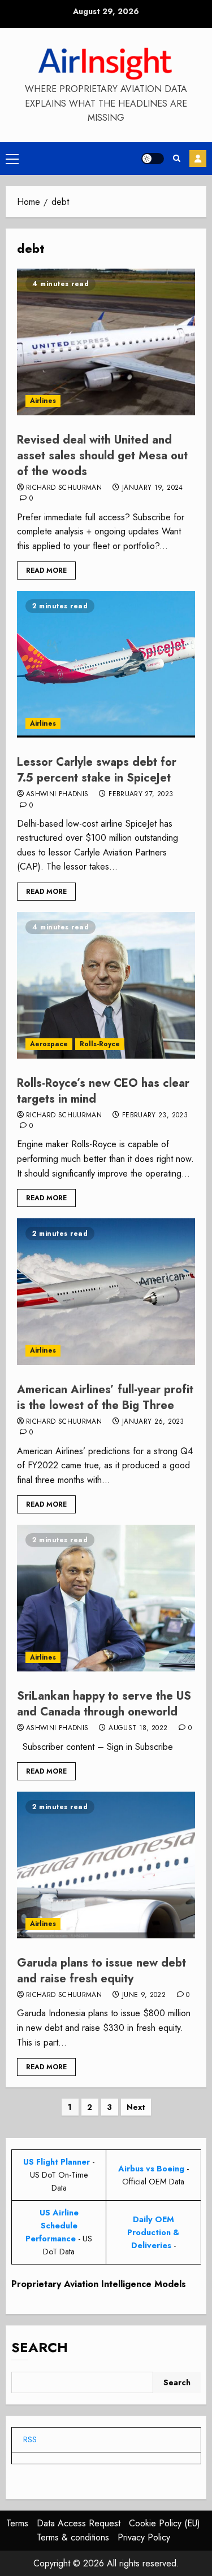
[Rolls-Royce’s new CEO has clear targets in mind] (106, 985)
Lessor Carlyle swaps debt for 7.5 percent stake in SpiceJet (97, 770)
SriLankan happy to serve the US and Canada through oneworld (104, 1704)
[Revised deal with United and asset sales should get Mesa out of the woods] (106, 342)
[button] (12, 159)
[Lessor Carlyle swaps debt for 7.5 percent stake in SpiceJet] (106, 664)
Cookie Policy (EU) (165, 2523)
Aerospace (49, 1044)
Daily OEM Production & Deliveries (153, 2232)
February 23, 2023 (155, 1116)
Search (40, 2347)
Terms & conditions (73, 2537)
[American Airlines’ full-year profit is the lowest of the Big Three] (106, 1292)
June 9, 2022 (144, 1995)
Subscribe (198, 159)
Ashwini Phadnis (57, 795)
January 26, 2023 (153, 1422)
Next (136, 2107)
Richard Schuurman (64, 488)
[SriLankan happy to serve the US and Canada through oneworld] (106, 1598)
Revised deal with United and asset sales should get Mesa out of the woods (102, 456)
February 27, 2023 (141, 795)
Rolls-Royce (100, 1044)
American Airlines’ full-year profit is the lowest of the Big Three (105, 1397)
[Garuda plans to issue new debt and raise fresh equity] (106, 1865)
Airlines (43, 401)
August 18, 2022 (138, 1728)
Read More (46, 571)
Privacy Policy (144, 2537)
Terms (17, 2523)
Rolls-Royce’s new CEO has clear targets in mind (103, 1091)
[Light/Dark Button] (153, 159)
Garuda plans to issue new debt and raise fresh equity (101, 1971)
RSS (30, 2439)
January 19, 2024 (153, 488)
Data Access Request (79, 2523)
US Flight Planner (57, 2162)
